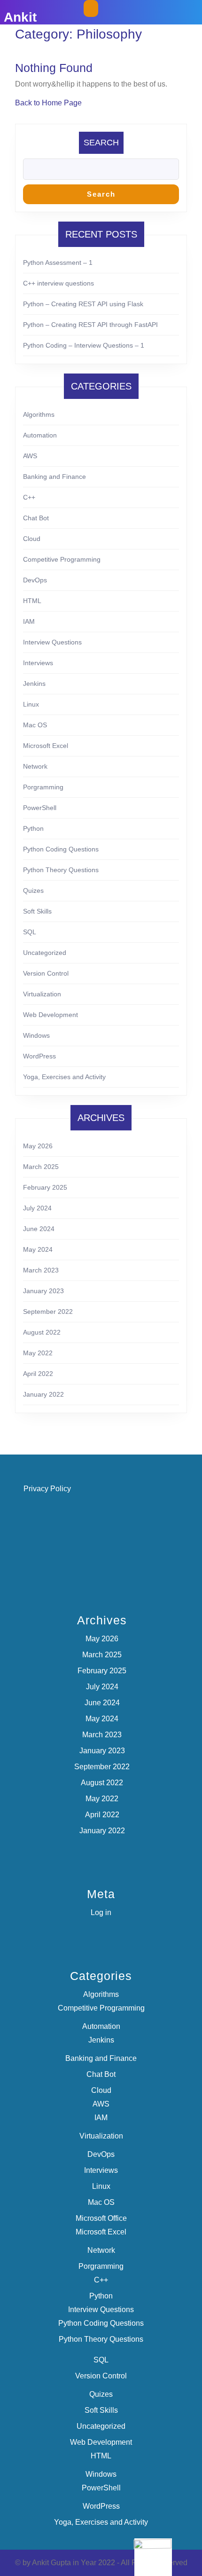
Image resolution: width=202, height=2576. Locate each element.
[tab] (91, 8)
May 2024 (38, 1249)
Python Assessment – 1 (58, 262)
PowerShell (40, 808)
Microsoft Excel (46, 746)
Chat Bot (36, 518)
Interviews (38, 663)
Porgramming (43, 787)
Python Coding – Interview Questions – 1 (84, 345)
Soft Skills (37, 911)
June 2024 (39, 1229)
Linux (31, 704)
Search (101, 143)
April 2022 (38, 1374)
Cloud (32, 539)
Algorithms (39, 414)
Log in (101, 1912)
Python (33, 828)
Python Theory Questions (61, 870)
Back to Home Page (48, 103)
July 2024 (37, 1208)
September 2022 (48, 1312)
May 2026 (38, 1146)
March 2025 (41, 1167)
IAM (29, 621)
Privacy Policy (47, 1489)
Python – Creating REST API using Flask (83, 304)
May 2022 (38, 1353)
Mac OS (35, 725)
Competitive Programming (62, 559)
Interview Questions (52, 642)
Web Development (50, 1015)
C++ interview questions (58, 283)
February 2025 (45, 1187)
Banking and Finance (54, 477)
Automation (40, 435)
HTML (32, 601)
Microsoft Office (101, 2218)
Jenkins (34, 684)
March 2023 (41, 1270)
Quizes (33, 890)
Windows (36, 1035)
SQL (30, 932)
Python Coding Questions (61, 849)
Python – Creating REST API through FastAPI (90, 325)
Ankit (20, 17)
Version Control (46, 973)
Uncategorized (45, 953)
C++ (29, 497)
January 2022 (43, 1394)
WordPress (39, 1056)
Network (35, 766)
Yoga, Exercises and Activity (64, 1077)
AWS (30, 456)
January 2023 (43, 1291)
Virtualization (42, 994)
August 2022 (42, 1332)
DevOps (35, 580)
